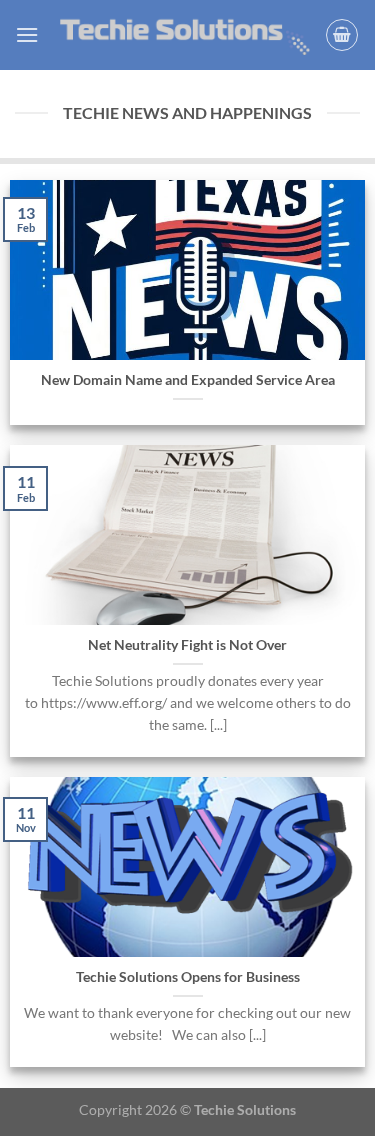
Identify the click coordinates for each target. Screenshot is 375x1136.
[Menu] (27, 34)
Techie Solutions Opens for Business (188, 977)
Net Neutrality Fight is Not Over (187, 645)
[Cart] (342, 35)
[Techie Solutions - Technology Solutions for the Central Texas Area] (185, 35)
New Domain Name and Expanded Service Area (188, 380)
